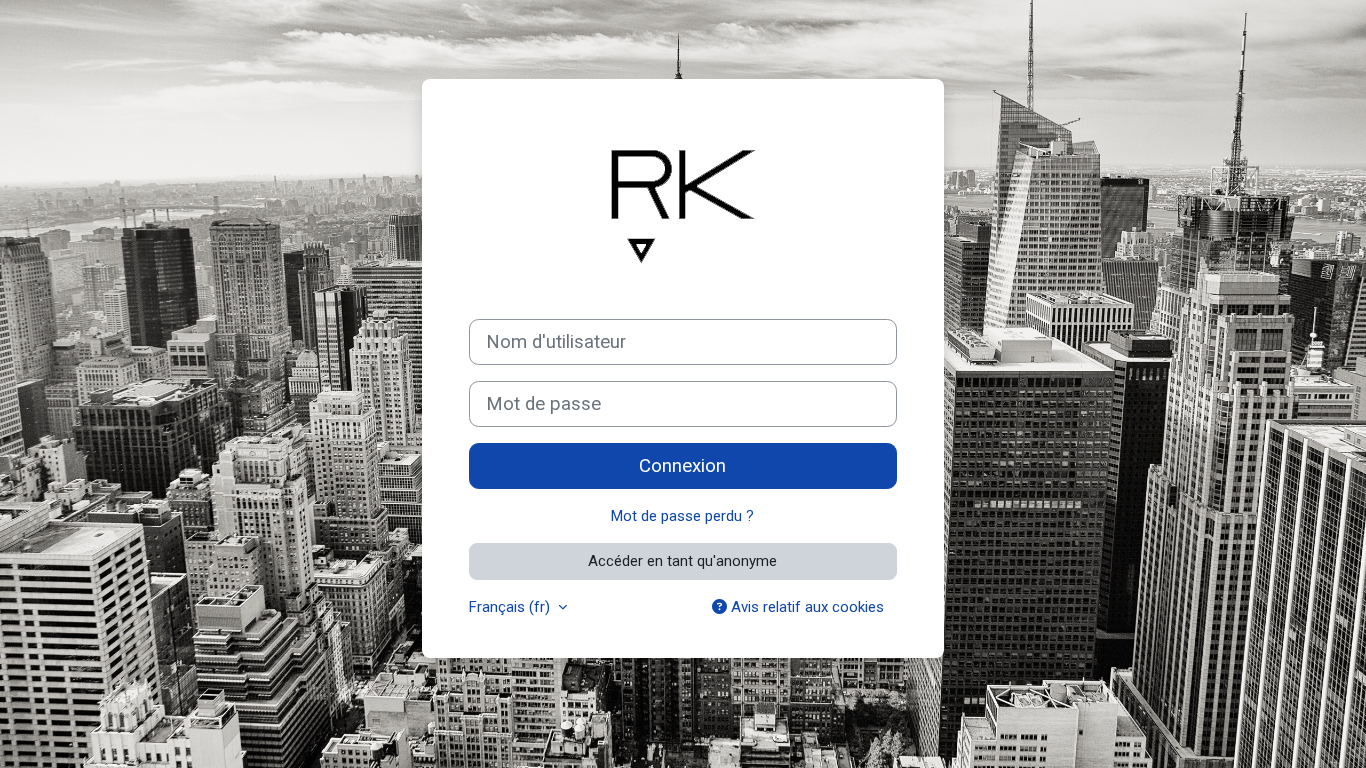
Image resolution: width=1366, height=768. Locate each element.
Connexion (682, 466)
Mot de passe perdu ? (682, 516)
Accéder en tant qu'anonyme (682, 561)
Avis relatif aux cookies (805, 607)
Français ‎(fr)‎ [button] (511, 607)
